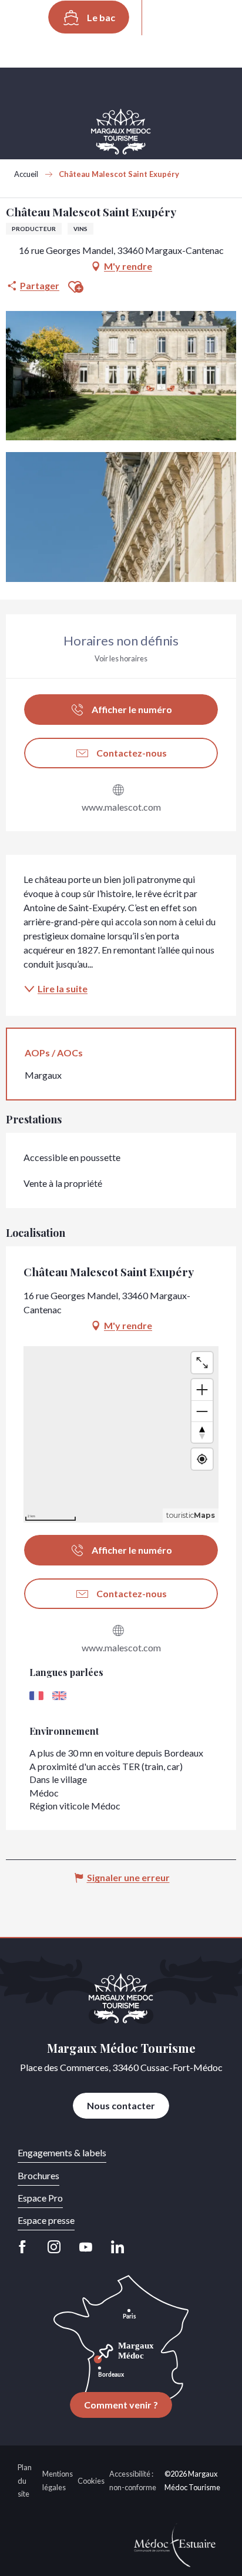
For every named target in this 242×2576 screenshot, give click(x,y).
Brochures (38, 2175)
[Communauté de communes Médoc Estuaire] (175, 2544)
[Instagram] (54, 2247)
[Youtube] (86, 2247)
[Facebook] (26, 2247)
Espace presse (46, 2220)
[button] (167, 18)
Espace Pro (40, 2198)
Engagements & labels (62, 2152)
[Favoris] (203, 18)
